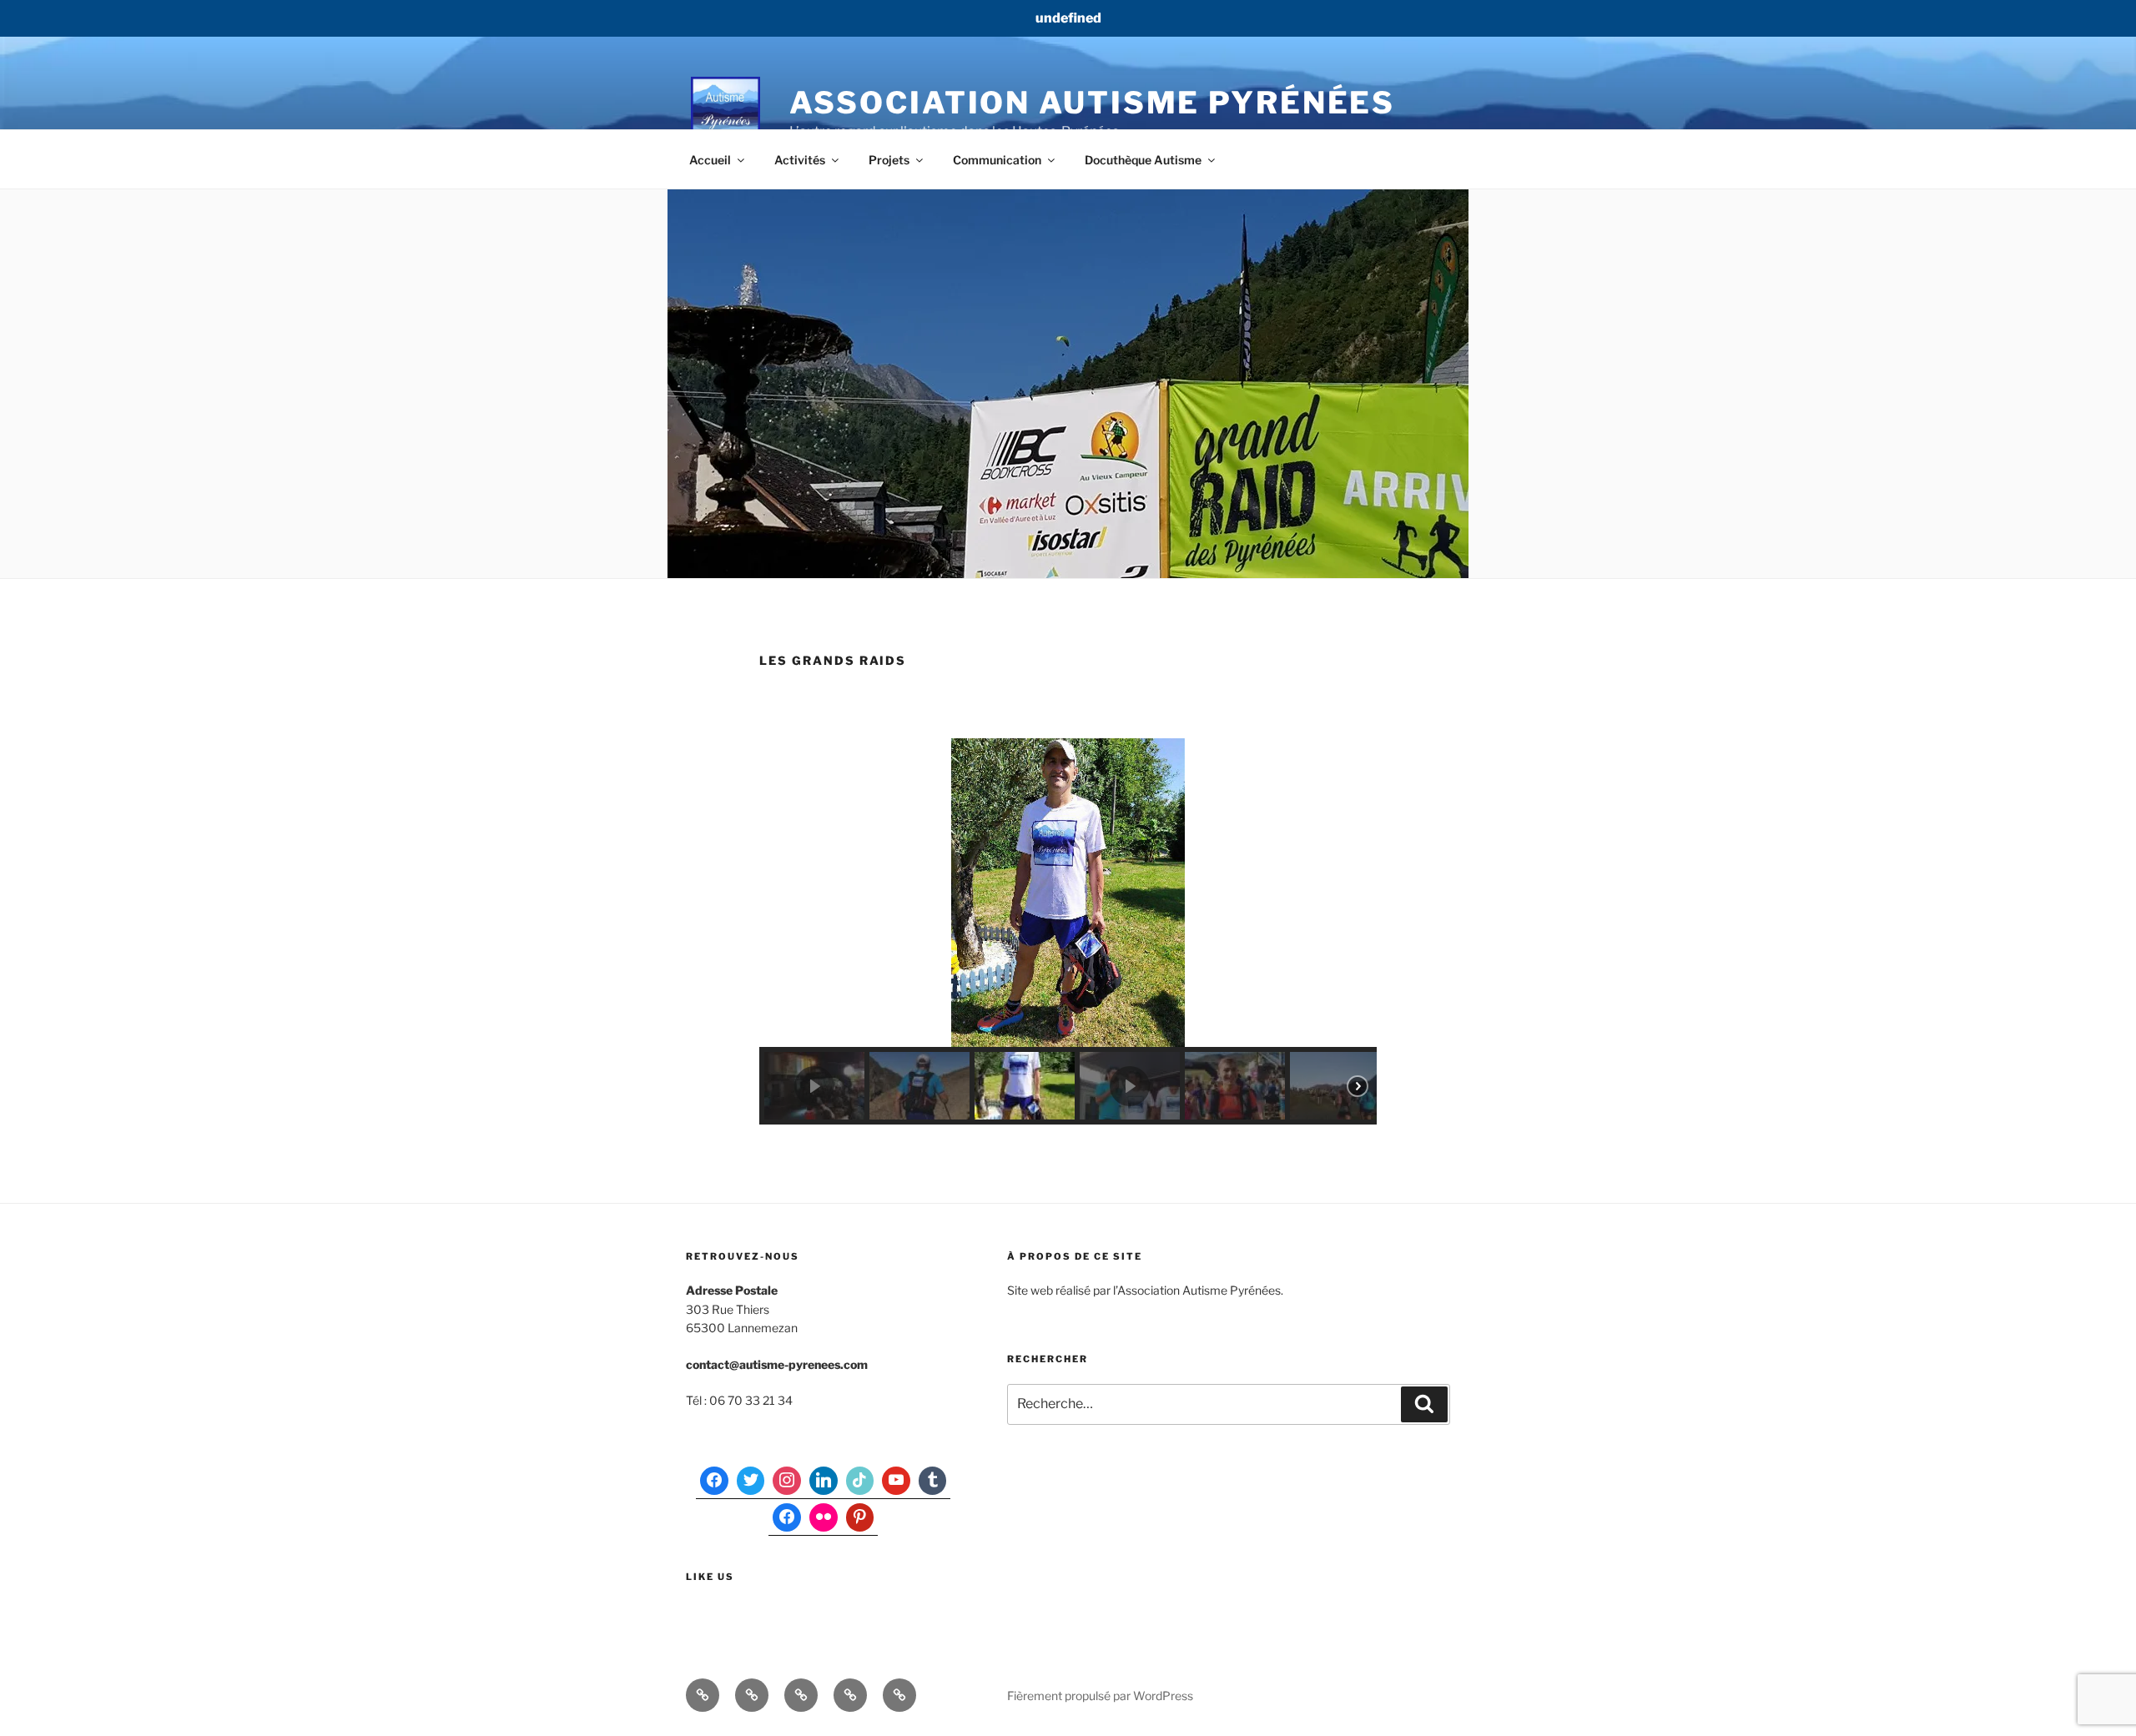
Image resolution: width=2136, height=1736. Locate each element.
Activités (800, 160)
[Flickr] (824, 1517)
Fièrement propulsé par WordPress (1100, 1696)
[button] (814, 1086)
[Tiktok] (860, 1481)
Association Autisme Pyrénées (1093, 103)
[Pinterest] (860, 1517)
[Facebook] (714, 1481)
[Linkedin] (824, 1481)
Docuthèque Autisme (1143, 160)
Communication (997, 160)
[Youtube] (896, 1481)
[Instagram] (787, 1481)
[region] (1068, 931)
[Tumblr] (933, 1481)
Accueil (710, 160)
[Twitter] (751, 1481)
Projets (889, 160)
